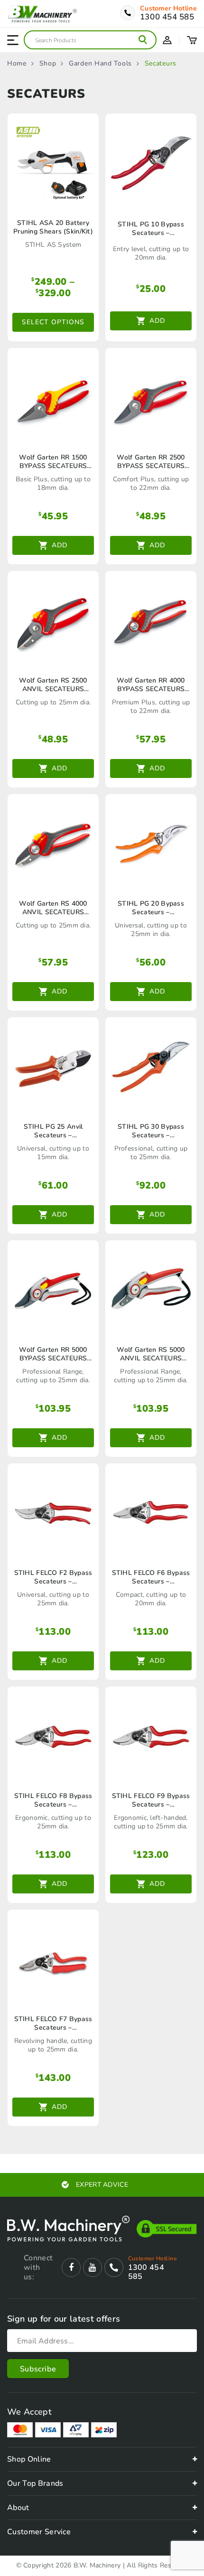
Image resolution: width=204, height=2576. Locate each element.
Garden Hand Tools (100, 64)
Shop (48, 64)
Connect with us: (38, 2267)
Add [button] (157, 321)
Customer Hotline (168, 9)
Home (17, 64)
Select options (53, 322)
